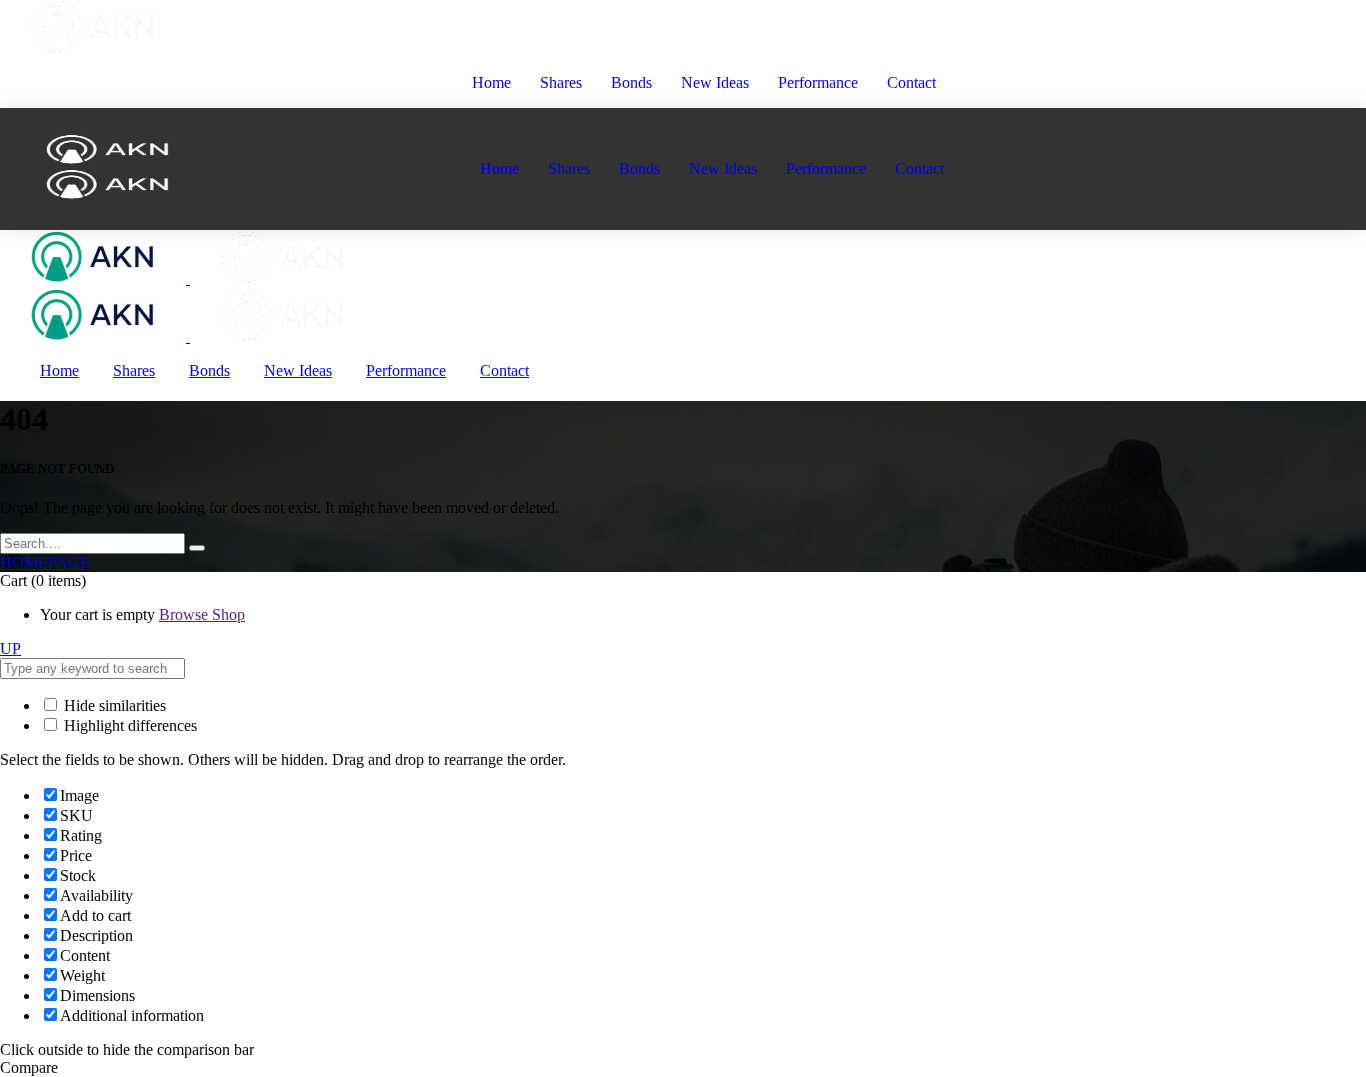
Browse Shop (202, 614)
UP (10, 648)
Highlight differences (128, 725)
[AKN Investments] (188, 278)
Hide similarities (113, 705)
